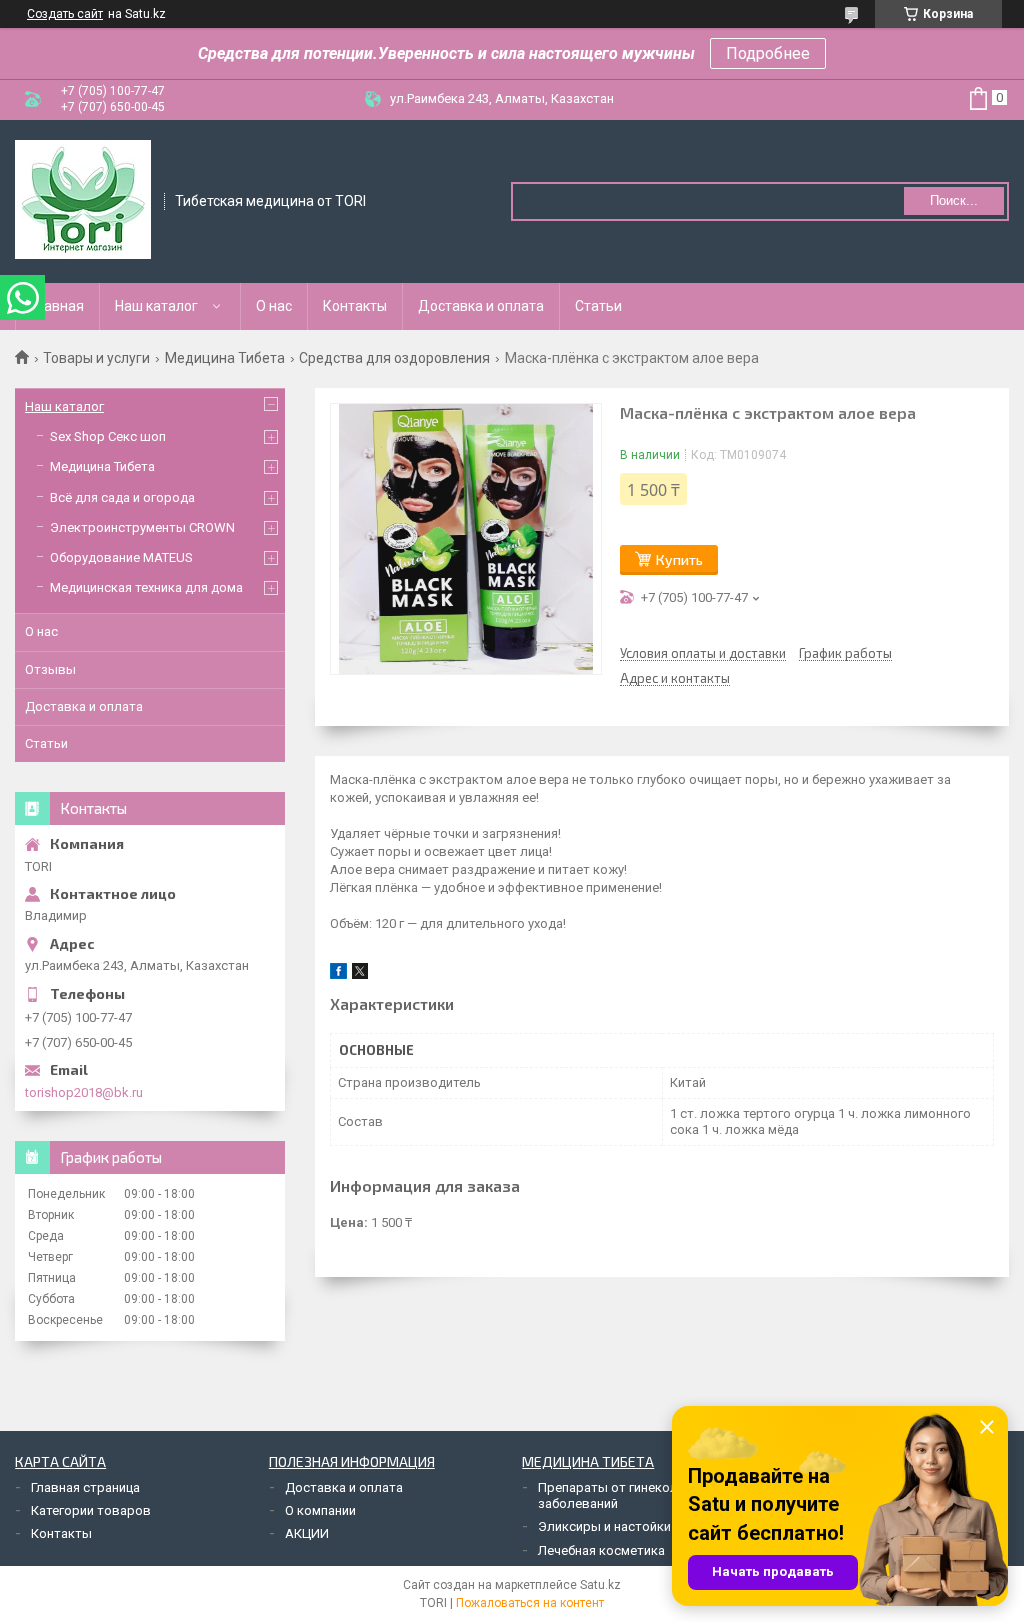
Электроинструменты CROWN (142, 527)
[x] (360, 974)
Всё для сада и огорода (122, 497)
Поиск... (954, 200)
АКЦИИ (307, 1533)
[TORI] (83, 200)
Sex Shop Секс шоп (108, 436)
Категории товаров (91, 1510)
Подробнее (768, 53)
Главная (57, 306)
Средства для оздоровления (394, 358)
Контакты (355, 306)
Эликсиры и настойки (604, 1526)
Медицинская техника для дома (146, 587)
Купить (679, 559)
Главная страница (85, 1487)
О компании (320, 1510)
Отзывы (50, 669)
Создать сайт (65, 14)
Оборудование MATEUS (121, 557)
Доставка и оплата (481, 306)
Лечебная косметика (601, 1550)
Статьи (598, 306)
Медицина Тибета (225, 358)
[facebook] (338, 974)
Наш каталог (156, 306)
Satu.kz (600, 1585)
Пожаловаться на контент (530, 1603)
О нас (274, 306)
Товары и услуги (96, 358)
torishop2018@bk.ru (84, 1092)
